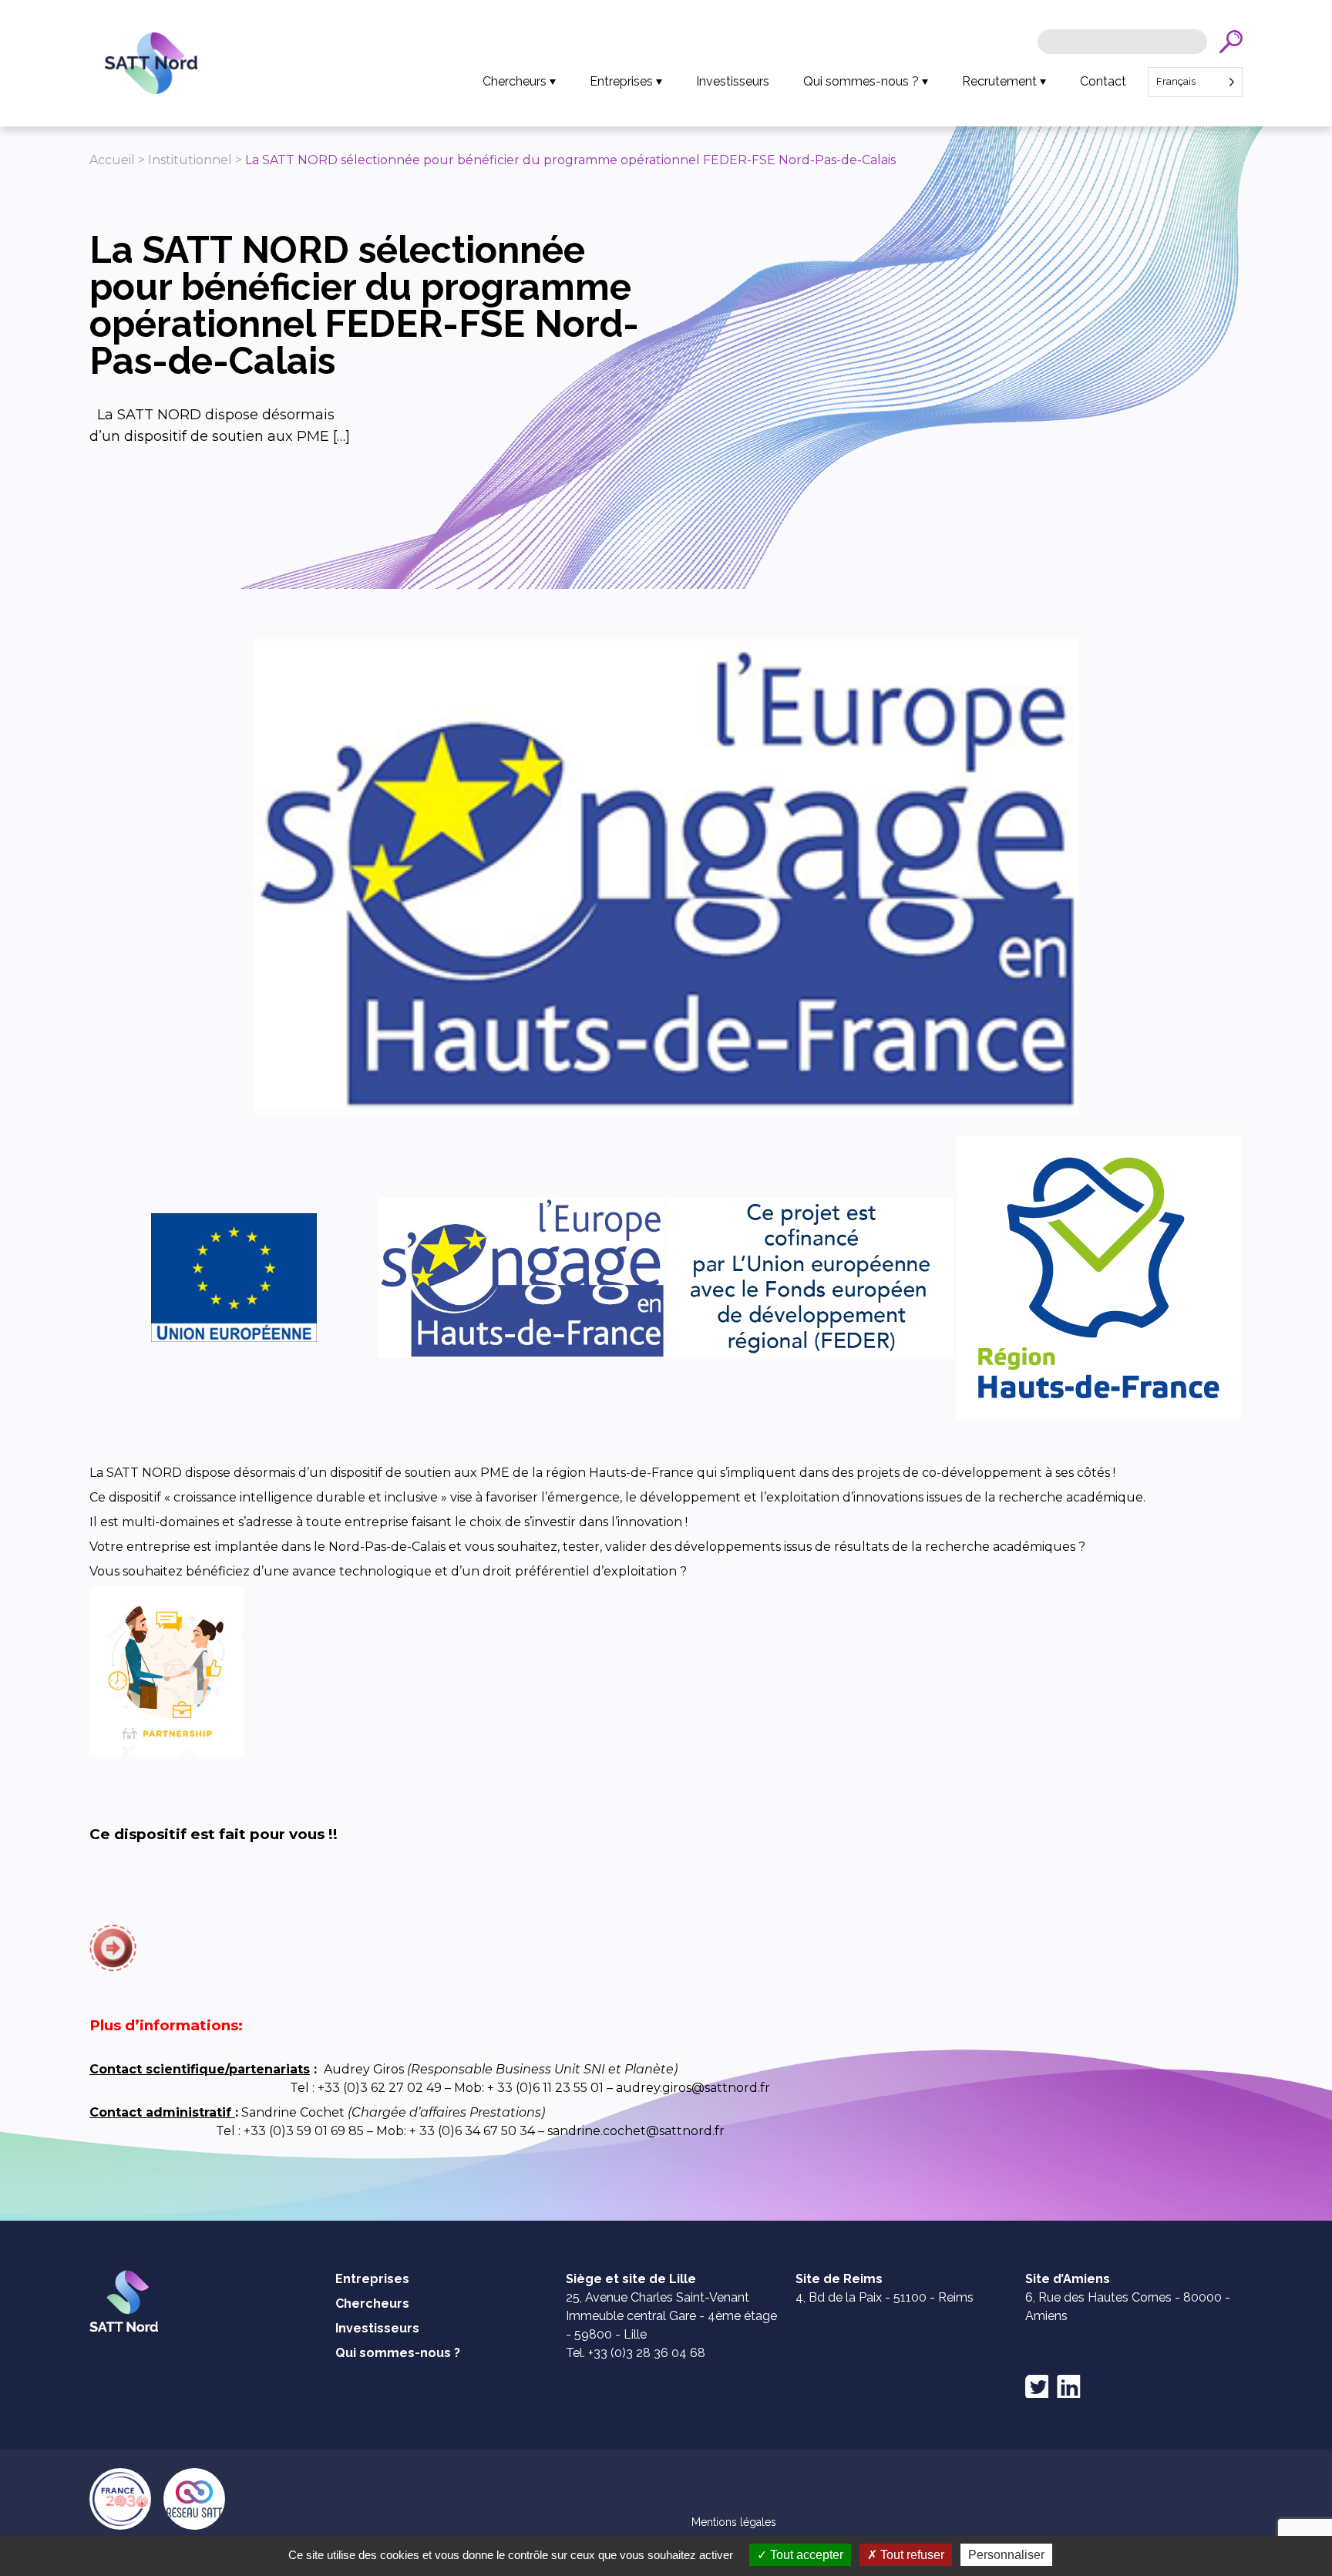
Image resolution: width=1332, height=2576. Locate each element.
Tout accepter (805, 2555)
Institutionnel (190, 160)
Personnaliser (1006, 2555)
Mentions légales (734, 2522)
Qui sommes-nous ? (861, 81)
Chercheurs (515, 81)
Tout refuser (911, 2555)
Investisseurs (733, 81)
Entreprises (621, 81)
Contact (1103, 81)
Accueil (112, 160)
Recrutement (999, 81)
